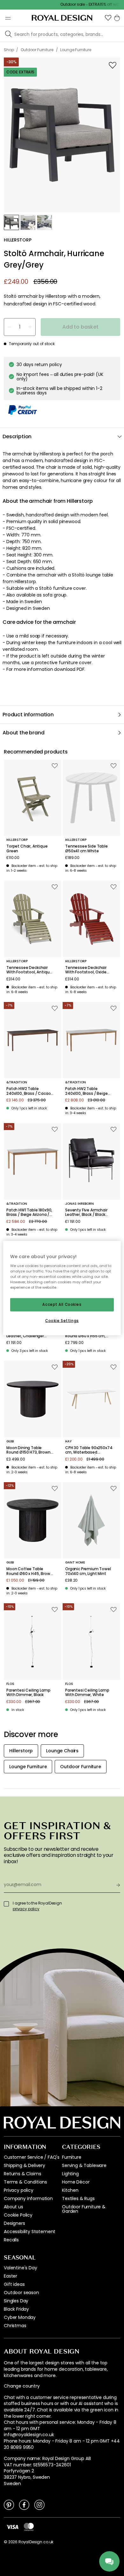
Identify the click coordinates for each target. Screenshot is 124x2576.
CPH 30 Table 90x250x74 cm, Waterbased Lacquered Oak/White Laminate (89, 1450)
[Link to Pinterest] (9, 2504)
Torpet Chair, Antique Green (27, 849)
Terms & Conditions (25, 2182)
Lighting (70, 2174)
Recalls (11, 2240)
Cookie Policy (18, 2215)
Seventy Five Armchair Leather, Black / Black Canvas (86, 1213)
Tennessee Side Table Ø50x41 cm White (86, 849)
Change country (22, 2386)
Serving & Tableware (84, 2165)
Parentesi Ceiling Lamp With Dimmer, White (87, 1693)
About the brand (24, 733)
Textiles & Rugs (78, 2198)
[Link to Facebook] (24, 2504)
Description (17, 436)
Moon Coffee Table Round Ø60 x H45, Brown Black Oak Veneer (29, 1571)
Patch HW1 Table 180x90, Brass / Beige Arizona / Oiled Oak (29, 1213)
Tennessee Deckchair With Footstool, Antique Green (29, 970)
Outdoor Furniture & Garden (84, 2209)
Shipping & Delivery (24, 2165)
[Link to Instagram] (39, 2504)
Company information (28, 2198)
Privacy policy (19, 2190)
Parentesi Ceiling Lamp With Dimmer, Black (28, 1693)
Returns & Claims (22, 2174)
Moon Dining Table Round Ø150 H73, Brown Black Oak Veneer (28, 1450)
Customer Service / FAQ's (32, 2157)
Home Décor (76, 2182)
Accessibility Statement (30, 2232)
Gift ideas (14, 2284)
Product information (28, 715)
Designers (14, 2223)
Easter (10, 2276)
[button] (108, 18)
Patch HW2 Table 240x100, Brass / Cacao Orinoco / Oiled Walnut (28, 1091)
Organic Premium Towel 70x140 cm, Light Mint (88, 1571)
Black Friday (16, 2309)
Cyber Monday (20, 2317)
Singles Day (16, 2301)
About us (14, 2207)
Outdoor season (21, 2293)
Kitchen (70, 2190)
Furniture (72, 2157)
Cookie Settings (62, 1320)
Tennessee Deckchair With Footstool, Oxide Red (86, 970)
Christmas (15, 2326)
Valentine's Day (21, 2268)
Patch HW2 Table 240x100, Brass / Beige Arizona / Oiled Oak (86, 1091)
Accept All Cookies (62, 1305)
